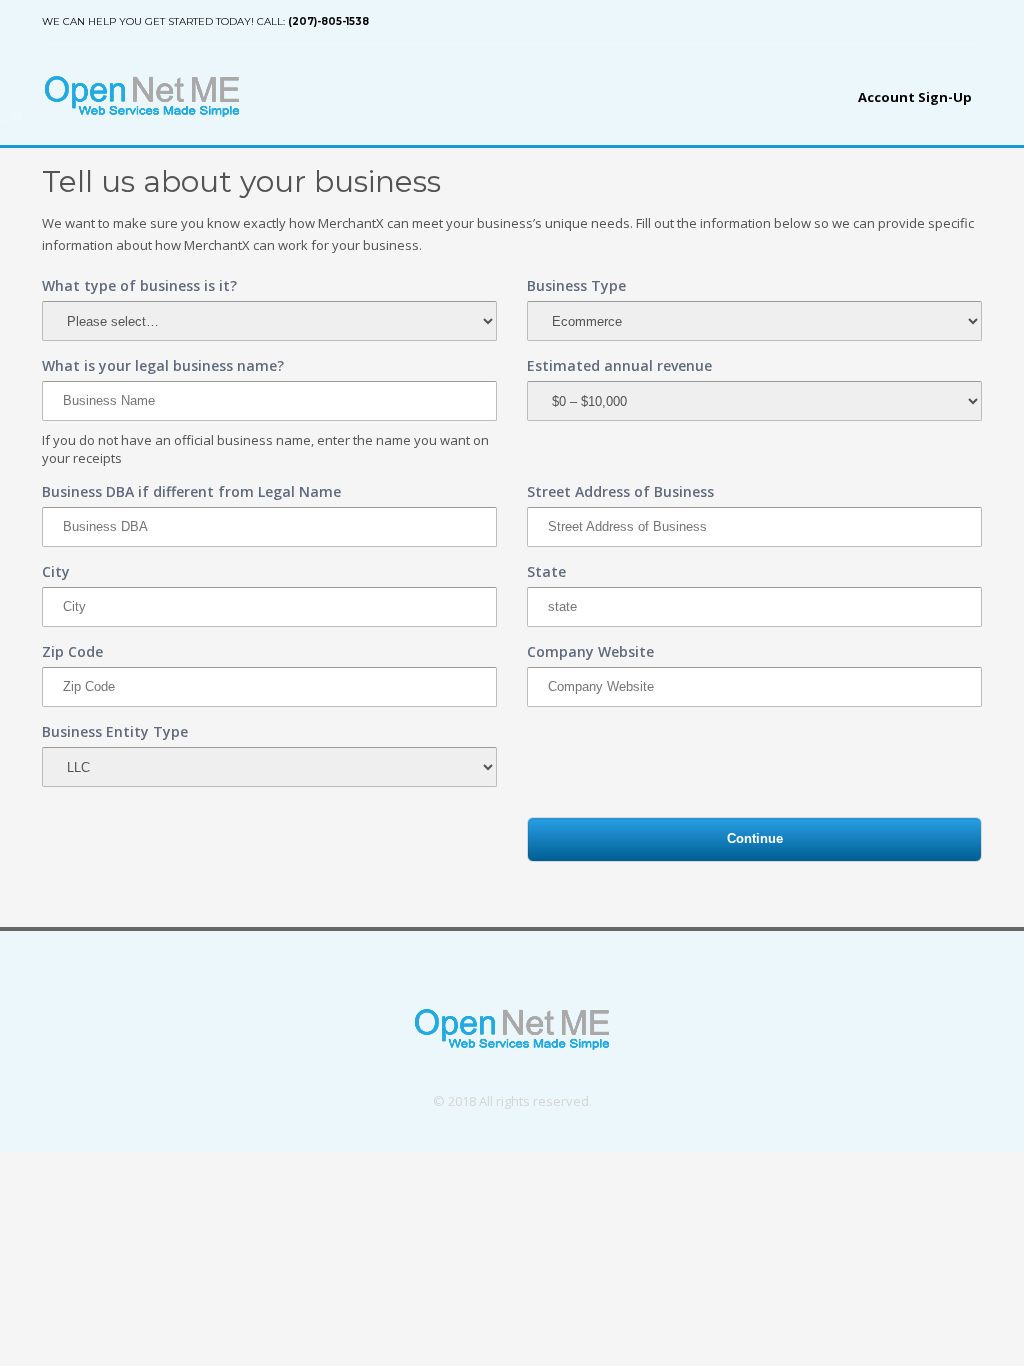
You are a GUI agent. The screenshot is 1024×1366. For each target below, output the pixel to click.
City (56, 571)
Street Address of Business (620, 491)
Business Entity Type (115, 731)
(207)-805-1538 (328, 21)
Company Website (590, 651)
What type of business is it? (139, 285)
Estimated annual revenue (619, 365)
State (546, 571)
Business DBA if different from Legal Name (191, 491)
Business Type (576, 285)
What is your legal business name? (163, 365)
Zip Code (72, 651)
